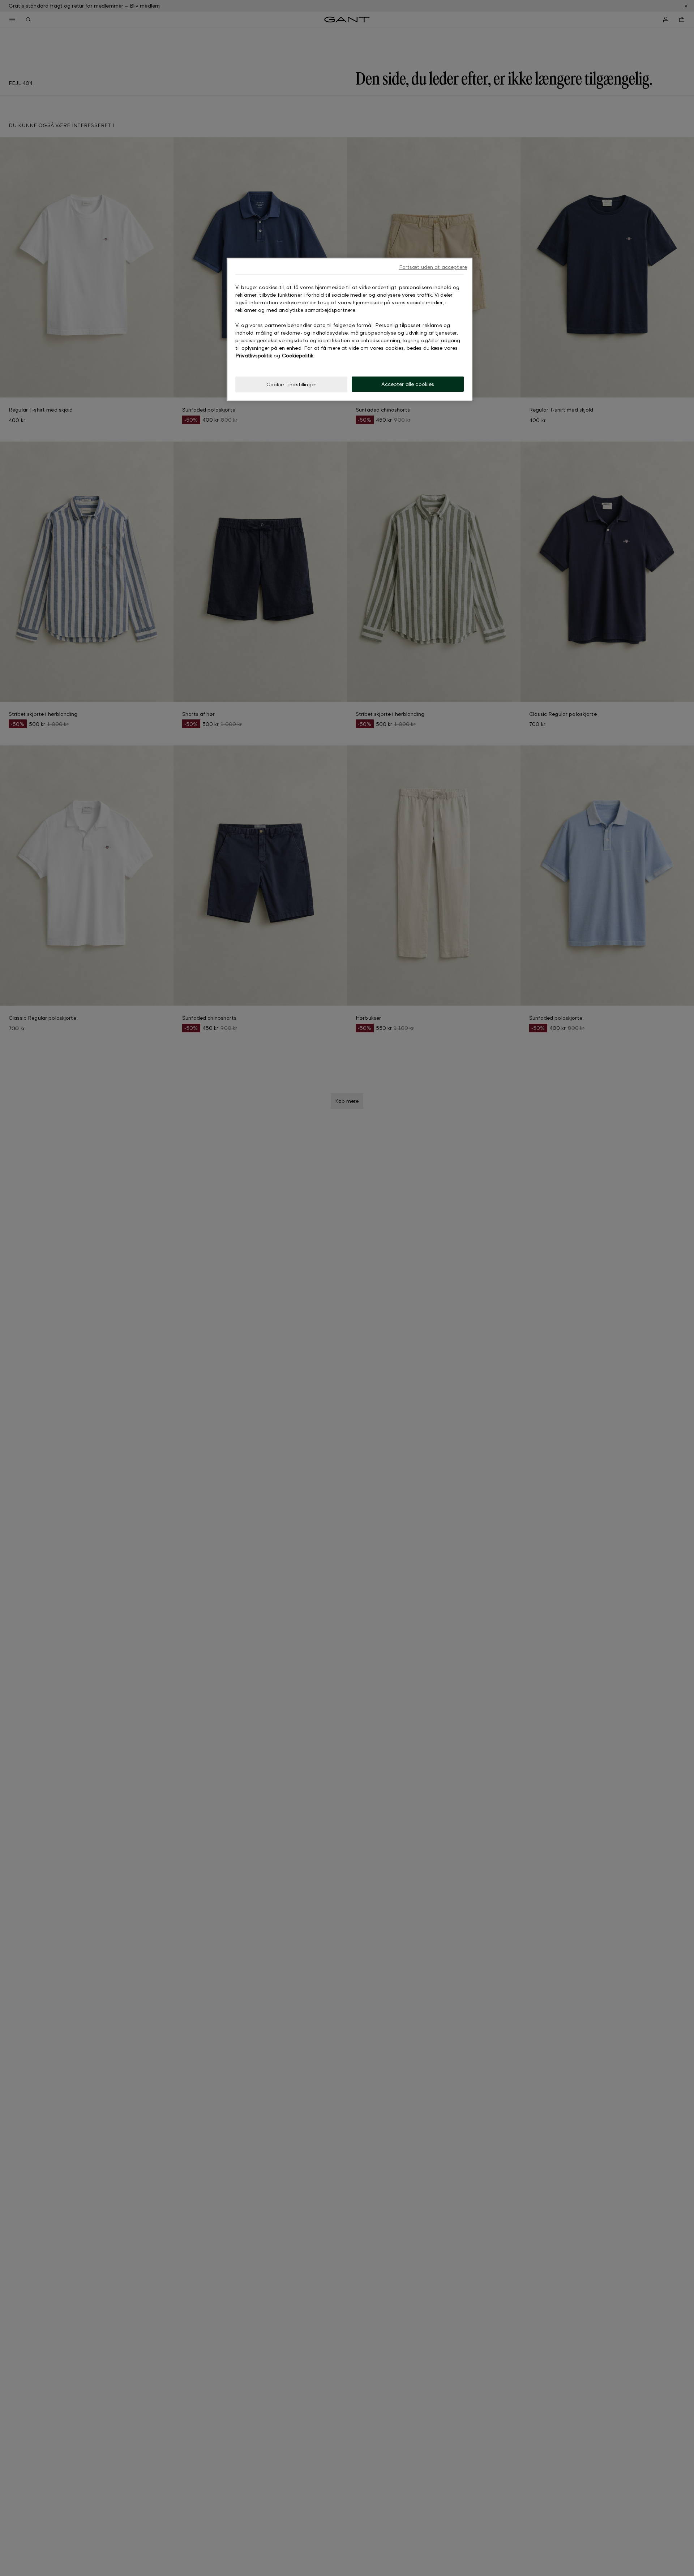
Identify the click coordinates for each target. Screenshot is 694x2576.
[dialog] (350, 329)
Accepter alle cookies (408, 384)
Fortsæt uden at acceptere (433, 267)
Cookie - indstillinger (291, 384)
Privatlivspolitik (254, 355)
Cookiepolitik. (298, 355)
